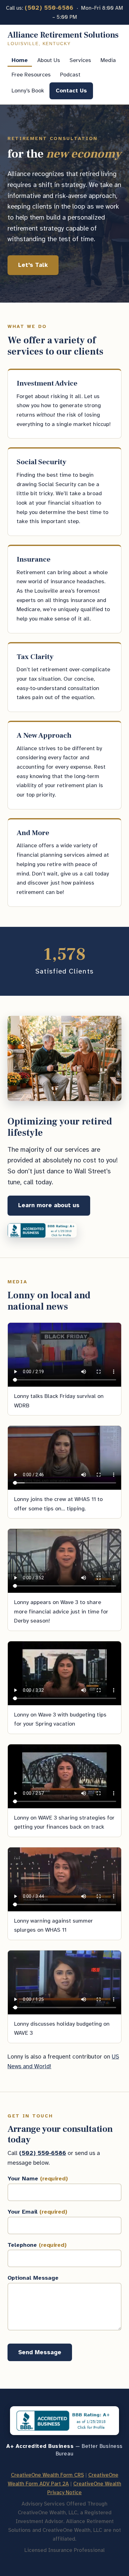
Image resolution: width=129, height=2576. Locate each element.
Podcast (70, 75)
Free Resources (31, 75)
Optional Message (33, 2278)
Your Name (38, 2179)
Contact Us (71, 91)
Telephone (37, 2245)
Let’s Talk (33, 265)
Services (80, 60)
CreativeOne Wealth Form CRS (47, 2475)
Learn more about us (49, 1205)
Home (20, 60)
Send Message (40, 2352)
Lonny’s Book (28, 91)
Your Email (37, 2212)
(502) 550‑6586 (49, 8)
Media (108, 60)
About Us (49, 60)
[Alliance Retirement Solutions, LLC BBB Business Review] (42, 1230)
